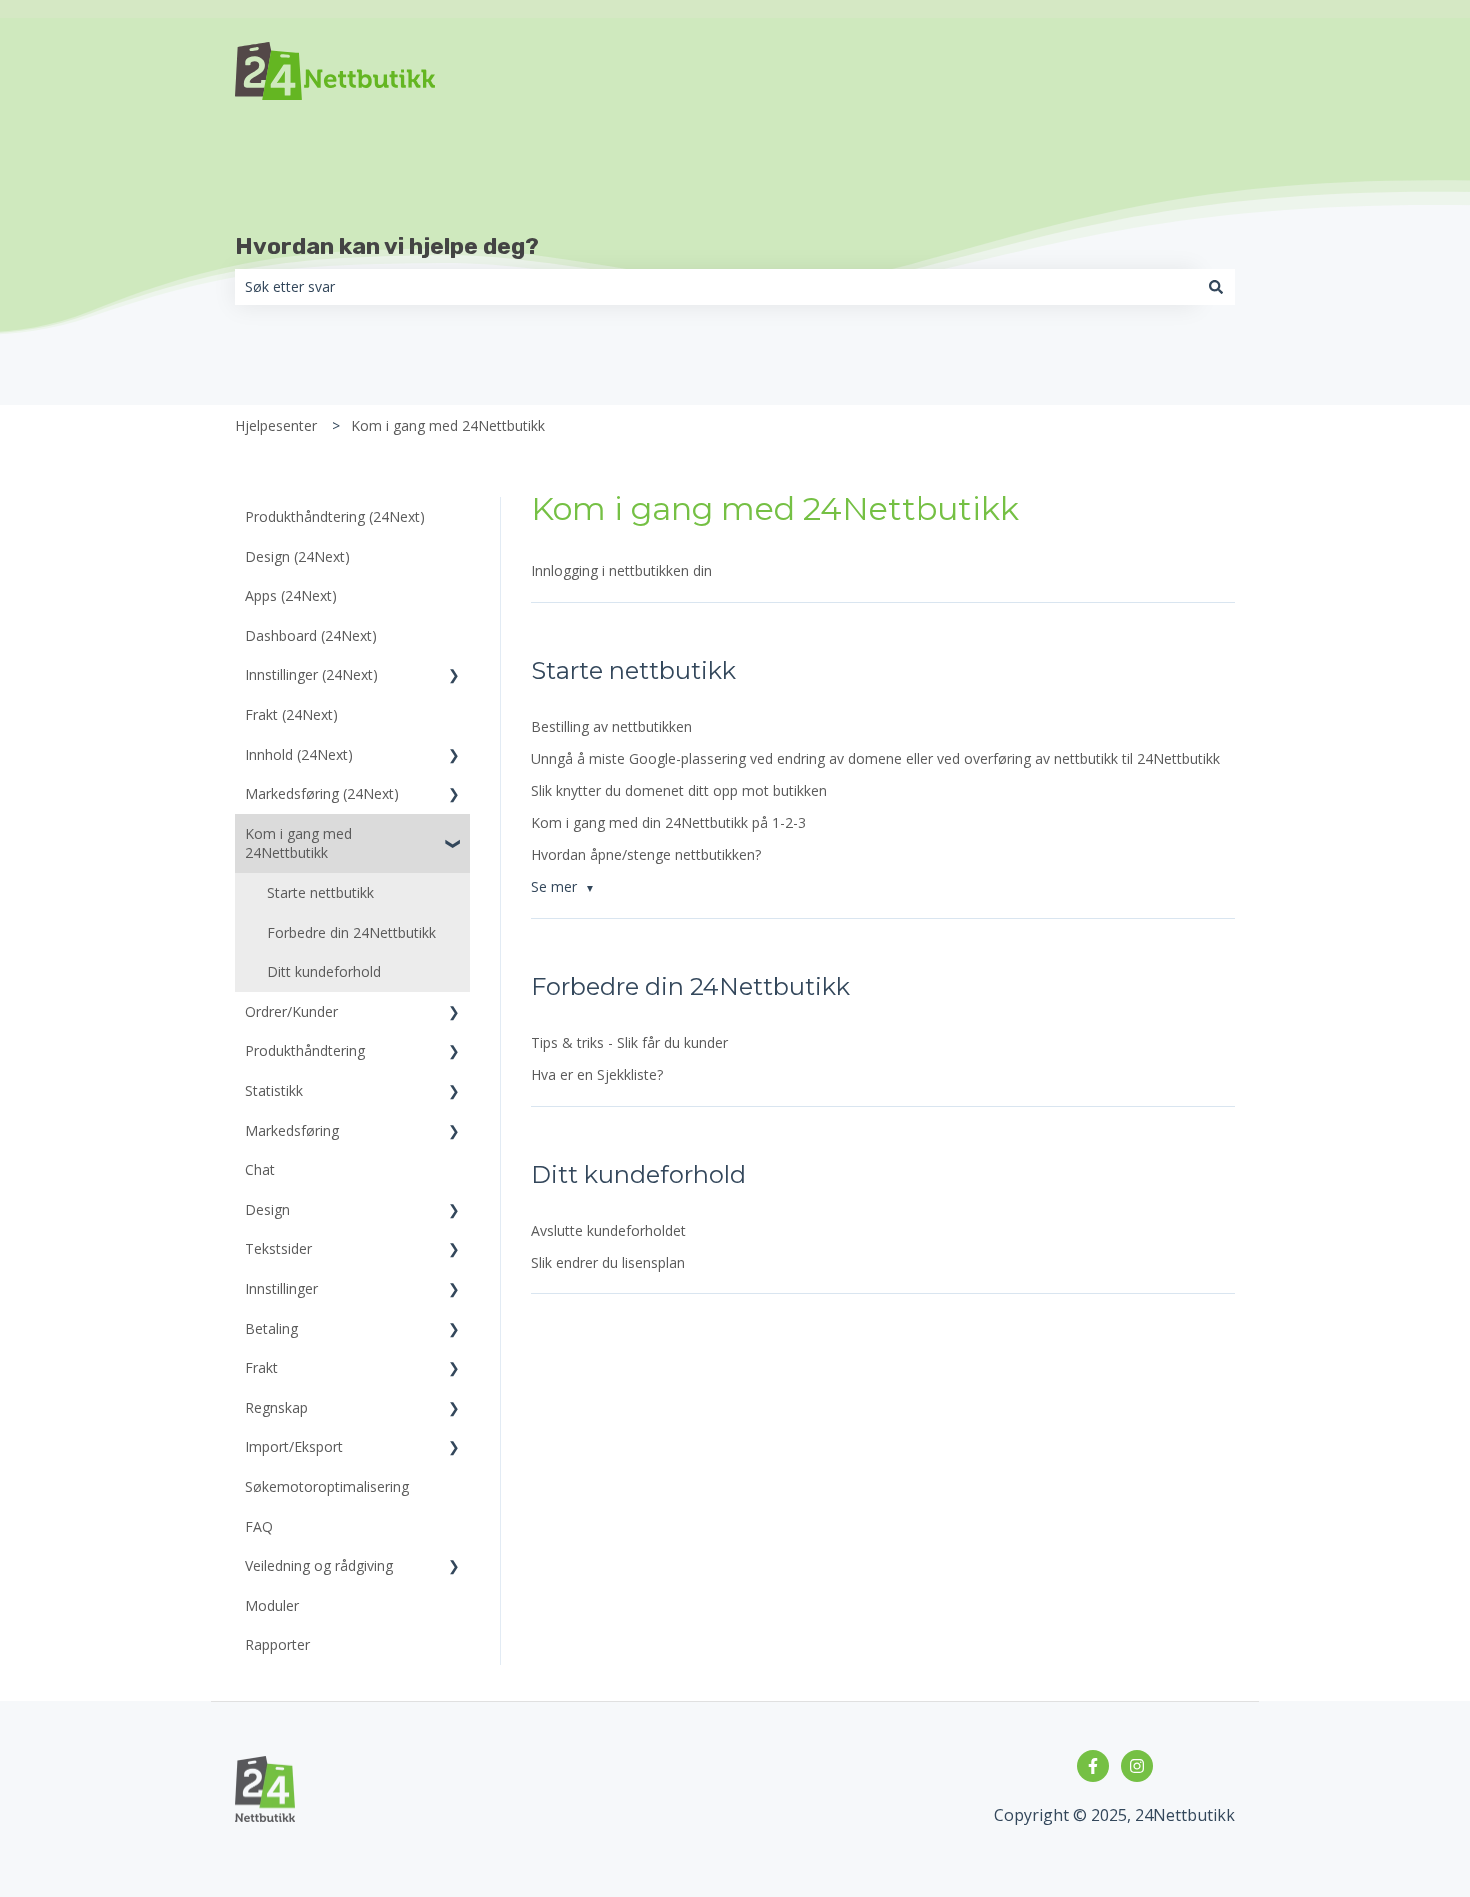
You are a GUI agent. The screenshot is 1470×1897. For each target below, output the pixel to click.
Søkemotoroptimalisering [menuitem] (327, 1486)
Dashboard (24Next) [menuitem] (311, 635)
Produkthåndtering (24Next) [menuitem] (335, 516)
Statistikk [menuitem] (274, 1090)
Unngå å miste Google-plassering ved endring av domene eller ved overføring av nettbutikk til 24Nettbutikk (875, 758)
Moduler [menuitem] (272, 1605)
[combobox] (716, 287)
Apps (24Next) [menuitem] (291, 595)
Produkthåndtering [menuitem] (305, 1050)
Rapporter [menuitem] (277, 1644)
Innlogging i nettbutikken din (621, 570)
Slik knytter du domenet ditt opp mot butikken (679, 790)
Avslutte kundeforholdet (608, 1230)
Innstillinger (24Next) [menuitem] (311, 674)
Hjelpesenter (276, 425)
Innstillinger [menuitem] (281, 1288)
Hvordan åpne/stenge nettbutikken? (646, 854)
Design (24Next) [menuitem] (297, 556)
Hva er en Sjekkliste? (597, 1074)
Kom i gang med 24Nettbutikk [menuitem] (298, 843)
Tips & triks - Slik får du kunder (629, 1042)
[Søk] (1216, 287)
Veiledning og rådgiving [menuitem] (319, 1565)
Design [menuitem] (267, 1209)
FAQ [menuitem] (259, 1526)
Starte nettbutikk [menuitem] (320, 892)
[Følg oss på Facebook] (1093, 1766)
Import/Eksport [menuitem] (294, 1446)
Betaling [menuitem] (271, 1328)
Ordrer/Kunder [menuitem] (291, 1011)
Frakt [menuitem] (261, 1367)
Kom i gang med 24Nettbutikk (448, 425)
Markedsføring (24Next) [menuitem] (322, 793)
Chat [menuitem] (260, 1169)
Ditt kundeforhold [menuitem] (324, 971)
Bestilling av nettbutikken (611, 726)
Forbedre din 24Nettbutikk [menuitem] (351, 932)
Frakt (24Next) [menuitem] (291, 714)
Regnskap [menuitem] (276, 1407)
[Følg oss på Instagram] (1137, 1766)
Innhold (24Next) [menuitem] (299, 754)
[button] (454, 677)
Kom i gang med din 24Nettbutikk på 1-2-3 (668, 822)
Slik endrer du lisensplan (608, 1262)
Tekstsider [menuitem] (278, 1248)
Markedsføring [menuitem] (292, 1130)
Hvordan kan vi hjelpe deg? (387, 246)
